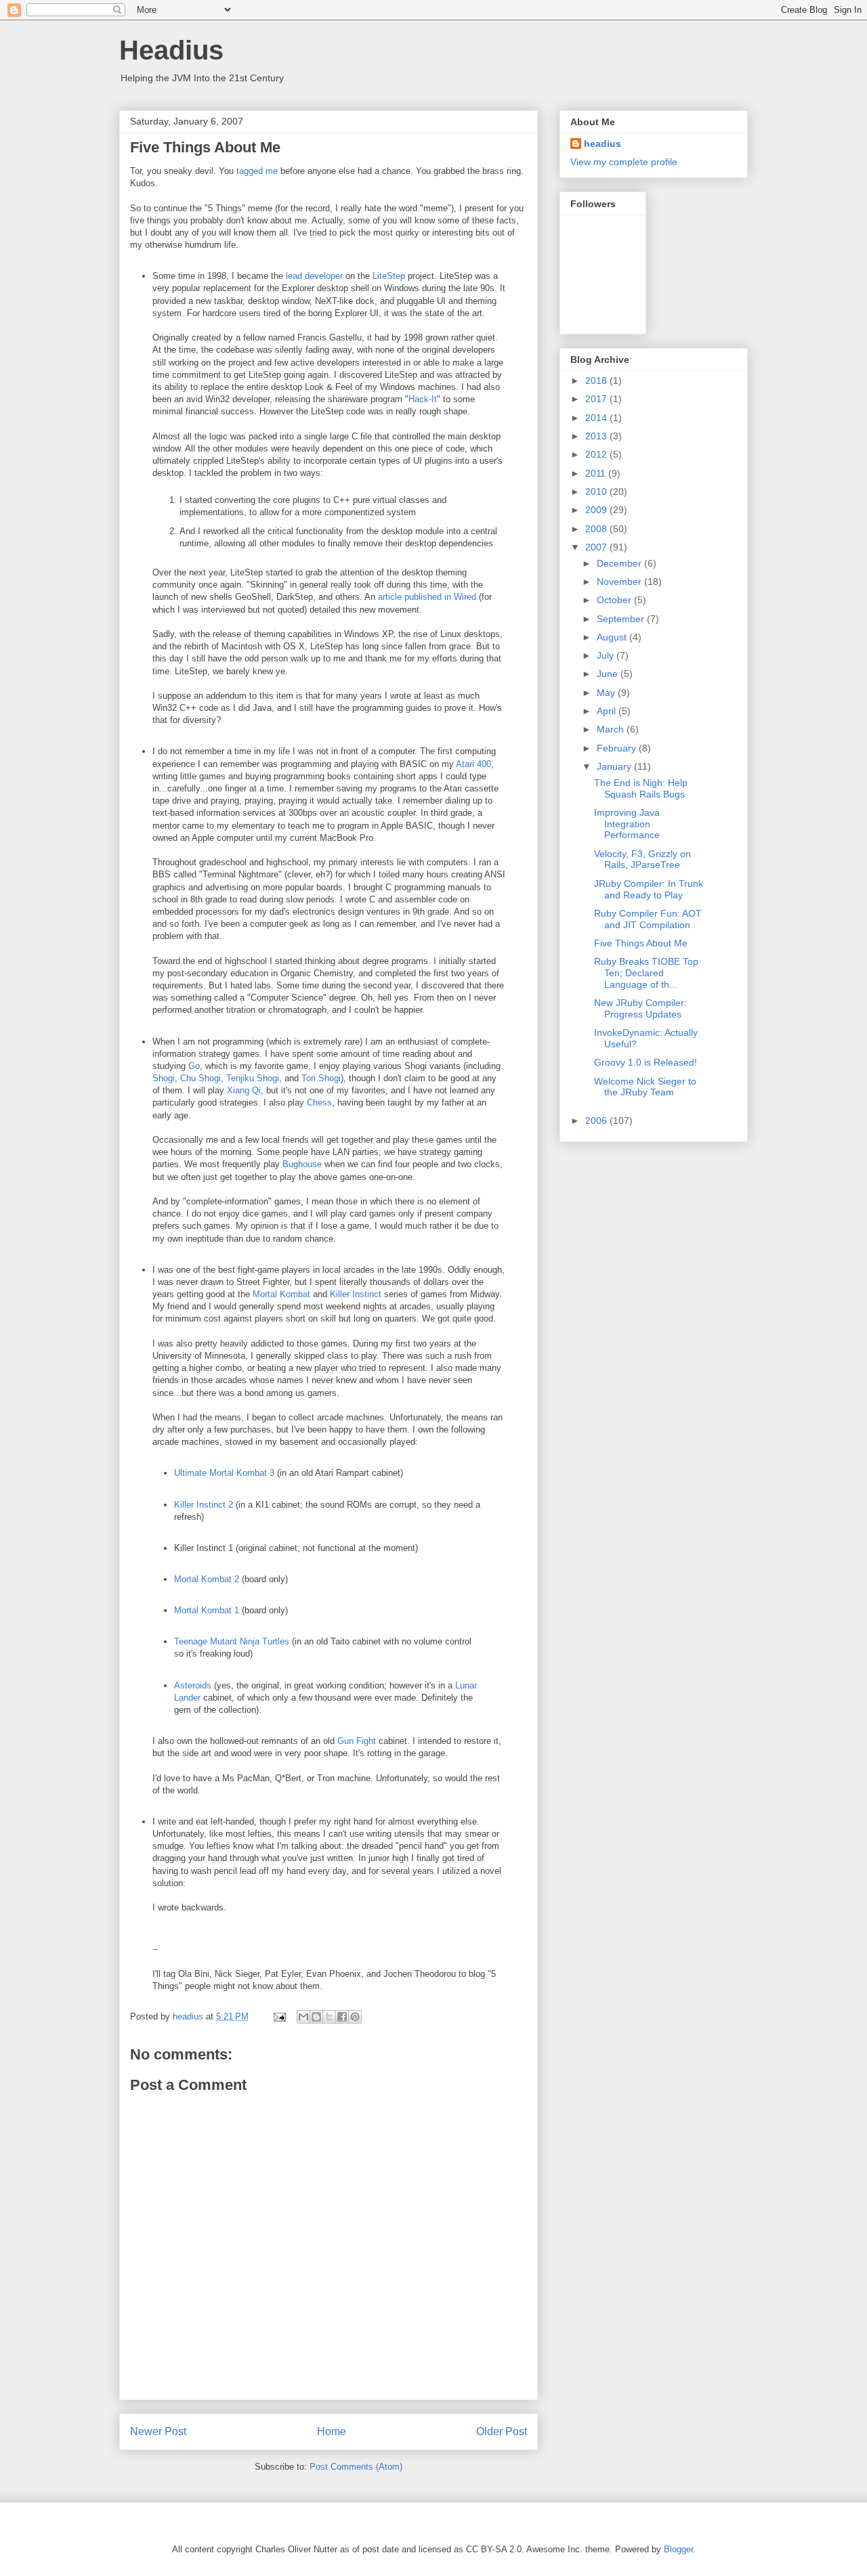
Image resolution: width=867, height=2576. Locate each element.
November (620, 582)
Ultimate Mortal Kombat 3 (224, 1473)
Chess (319, 1103)
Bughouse (302, 1164)
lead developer (314, 276)
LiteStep (389, 276)
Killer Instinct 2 (204, 1505)
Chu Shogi (200, 1078)
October (615, 600)
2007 (597, 547)
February (618, 748)
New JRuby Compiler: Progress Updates (640, 1008)
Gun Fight (357, 1741)
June (609, 674)
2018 (597, 380)
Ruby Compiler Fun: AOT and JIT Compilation (648, 919)
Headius (171, 50)
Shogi (164, 1078)
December (620, 563)
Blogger (678, 2549)
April (608, 711)
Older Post (502, 2431)
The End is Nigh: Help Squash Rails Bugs (641, 788)
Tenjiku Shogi (253, 1078)
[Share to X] (329, 2017)
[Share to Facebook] (342, 2017)
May (607, 693)
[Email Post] (279, 2016)
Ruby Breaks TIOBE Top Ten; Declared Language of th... (646, 973)
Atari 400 (473, 764)
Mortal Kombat (281, 1294)
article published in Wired (427, 597)
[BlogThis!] (316, 2017)
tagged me (257, 171)
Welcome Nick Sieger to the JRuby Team (645, 1087)
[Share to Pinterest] (355, 2017)
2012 (597, 454)
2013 (597, 436)
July (607, 655)
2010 (597, 492)
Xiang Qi (244, 1090)
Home (332, 2431)
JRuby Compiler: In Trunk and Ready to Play (649, 889)
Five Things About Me (641, 943)
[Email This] (303, 2017)
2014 (597, 418)
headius (602, 144)
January (615, 766)
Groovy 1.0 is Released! (646, 1062)
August (613, 637)
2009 (597, 510)
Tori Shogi (321, 1078)
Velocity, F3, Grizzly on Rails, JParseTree (642, 859)
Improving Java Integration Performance (627, 824)
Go (194, 1066)
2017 (597, 399)
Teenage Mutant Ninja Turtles (232, 1641)
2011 (597, 473)
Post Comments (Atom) (356, 2467)
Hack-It (423, 399)
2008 (597, 529)
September (622, 619)
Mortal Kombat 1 (207, 1610)
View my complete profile (624, 162)
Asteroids (193, 1685)
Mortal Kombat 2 (207, 1579)
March (612, 729)
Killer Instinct (356, 1294)
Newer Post (158, 2431)
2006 (597, 1120)
